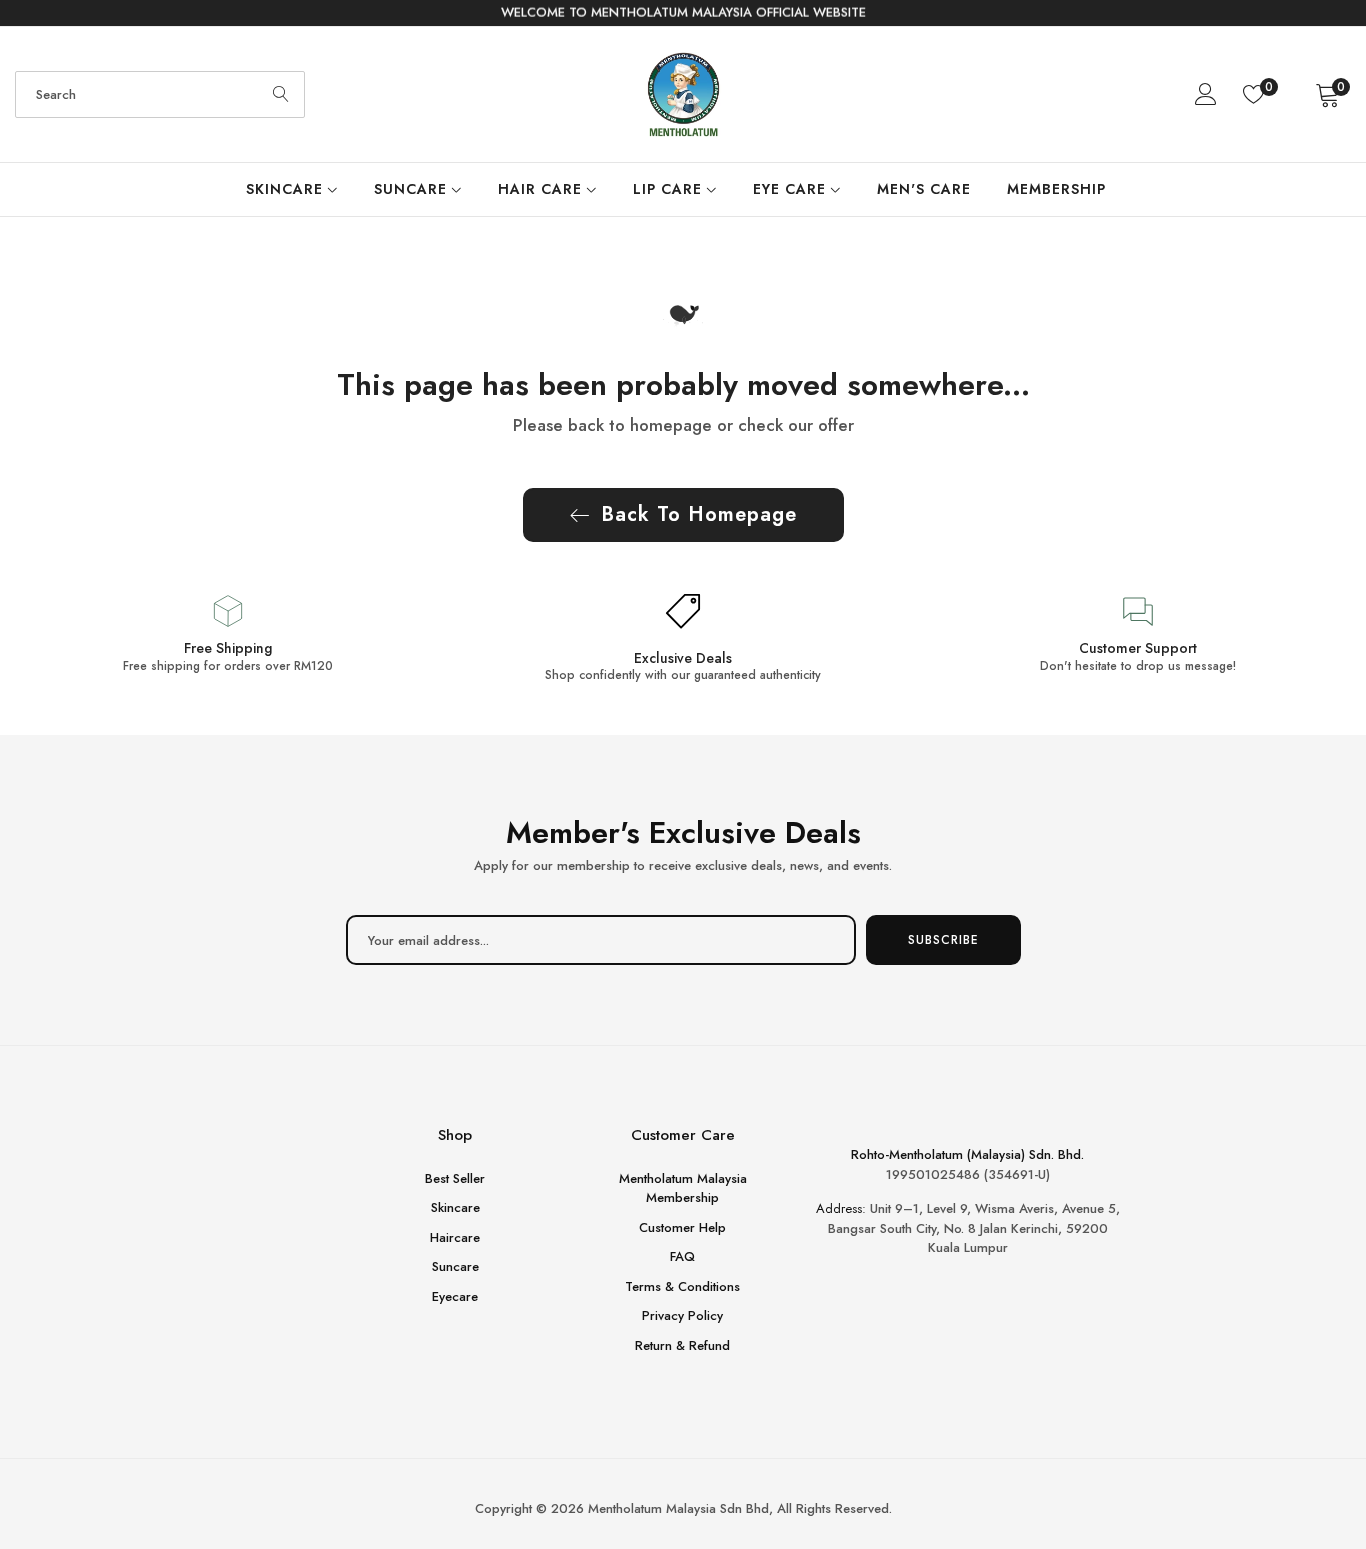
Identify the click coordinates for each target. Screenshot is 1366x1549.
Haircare (455, 1237)
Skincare (455, 1208)
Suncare (455, 1267)
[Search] (281, 94)
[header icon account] (1206, 94)
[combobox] (160, 94)
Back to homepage (699, 514)
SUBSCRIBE (943, 940)
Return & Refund (682, 1345)
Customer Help (682, 1227)
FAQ (682, 1257)
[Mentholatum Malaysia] (683, 94)
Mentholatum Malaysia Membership (683, 1188)
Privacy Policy (682, 1316)
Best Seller (455, 1178)
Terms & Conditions (682, 1286)
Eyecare (455, 1296)
